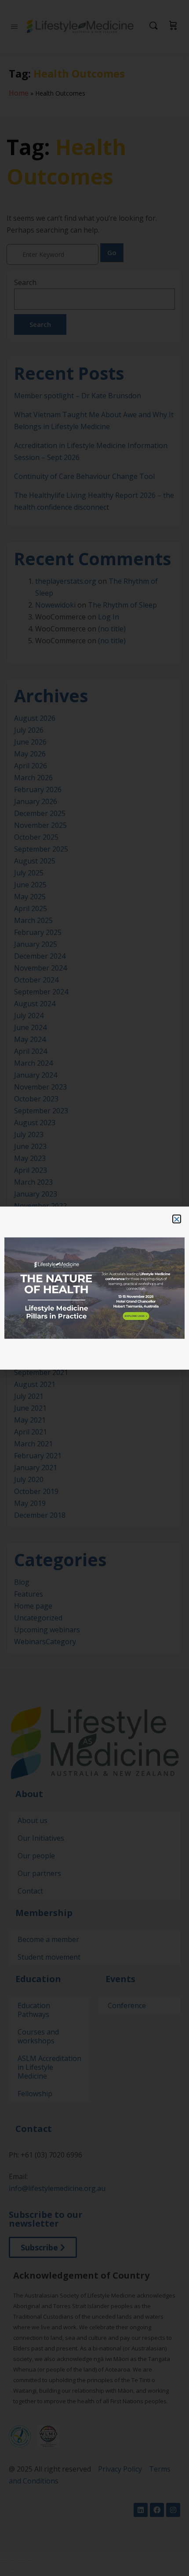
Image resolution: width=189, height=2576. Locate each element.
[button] (177, 1219)
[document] (94, 1288)
